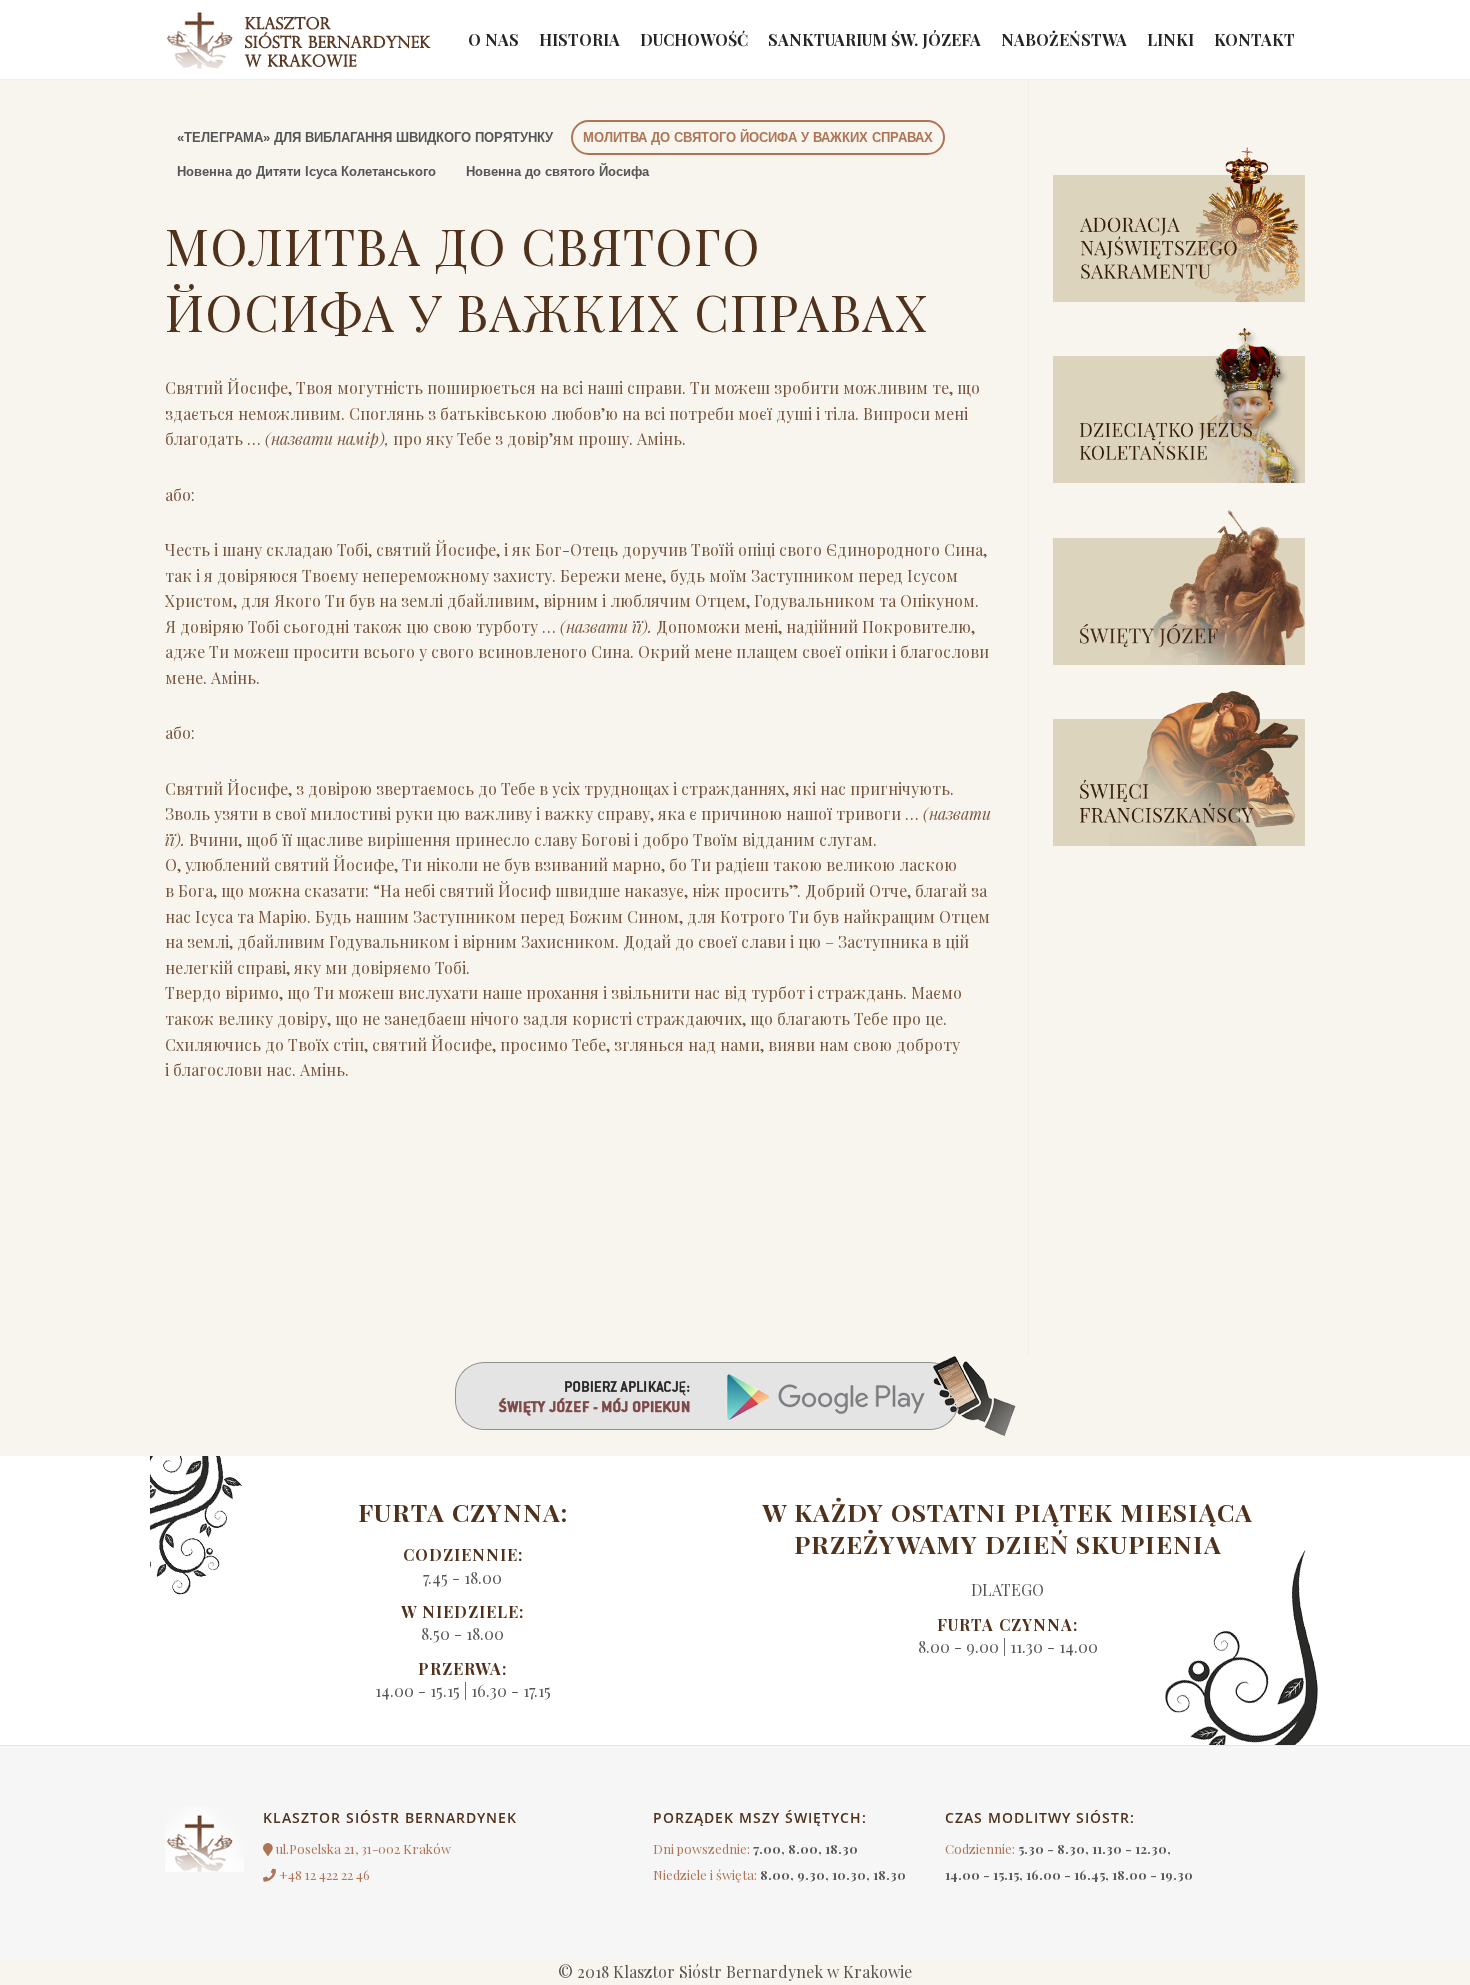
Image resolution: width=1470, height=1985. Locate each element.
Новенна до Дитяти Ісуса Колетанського (306, 171)
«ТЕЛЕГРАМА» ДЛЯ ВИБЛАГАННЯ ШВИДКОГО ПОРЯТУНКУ (365, 137)
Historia (579, 39)
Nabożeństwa (1064, 39)
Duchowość (694, 39)
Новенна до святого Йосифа (557, 171)
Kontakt (1254, 39)
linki (1170, 39)
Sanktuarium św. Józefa (874, 39)
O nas (493, 39)
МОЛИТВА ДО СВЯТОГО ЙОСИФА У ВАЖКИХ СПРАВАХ (758, 137)
